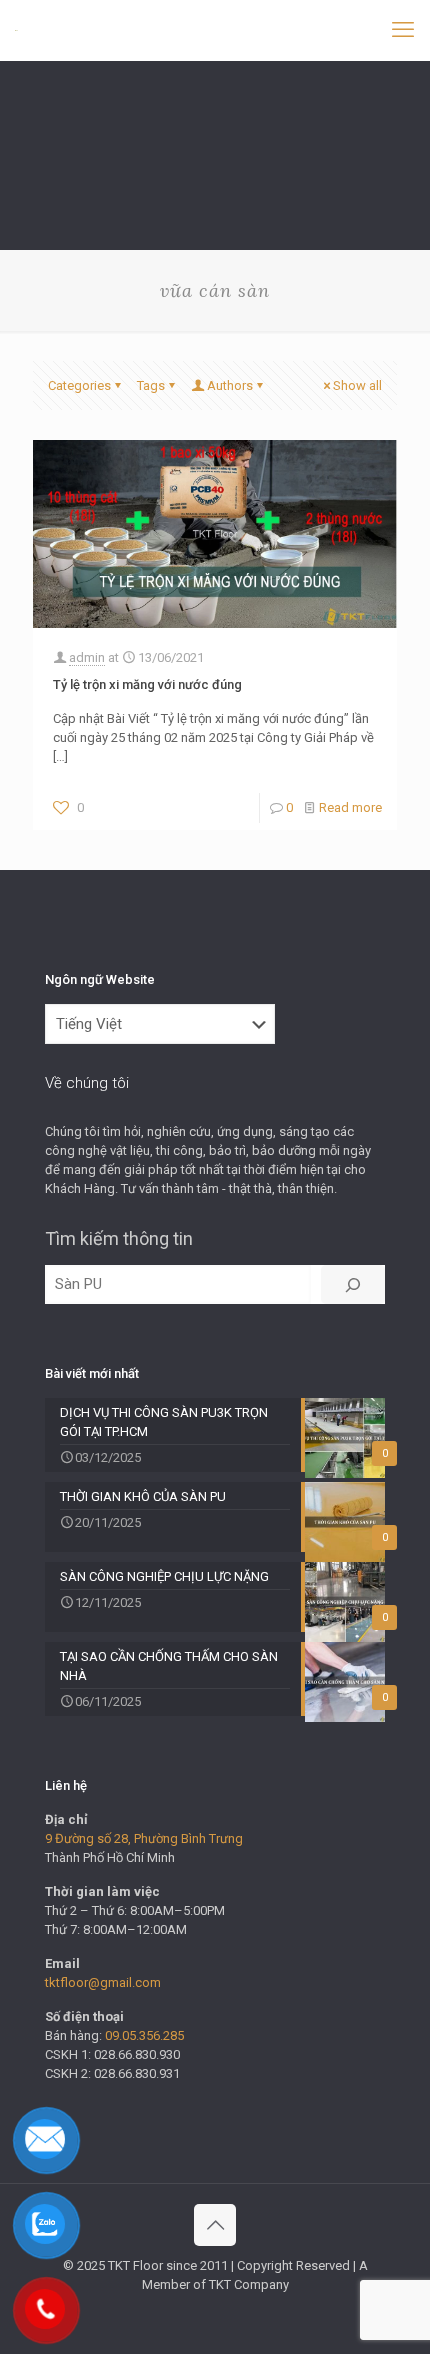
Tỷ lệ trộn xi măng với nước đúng (147, 684)
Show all (357, 385)
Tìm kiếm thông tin (119, 1238)
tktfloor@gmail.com (103, 1982)
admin (87, 657)
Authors (230, 385)
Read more (350, 807)
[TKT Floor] (16, 30)
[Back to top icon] (215, 2225)
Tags (151, 385)
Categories (79, 385)
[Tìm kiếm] (353, 1284)
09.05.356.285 (144, 2035)
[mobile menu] (403, 30)
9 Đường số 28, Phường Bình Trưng (144, 1838)
